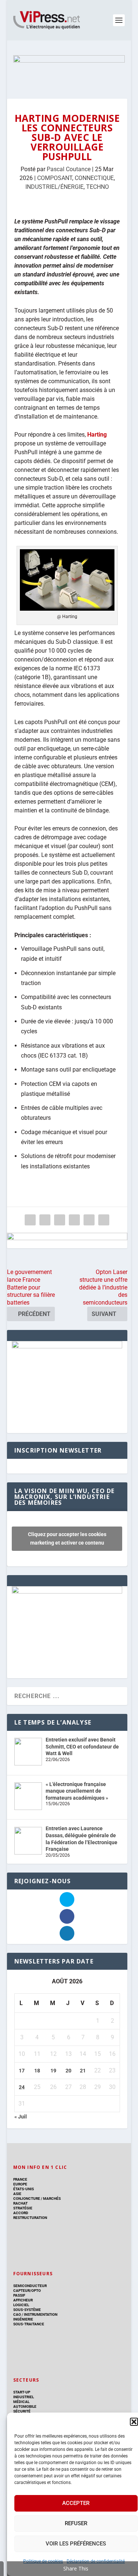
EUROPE (20, 2184)
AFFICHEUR (23, 2300)
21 (83, 2071)
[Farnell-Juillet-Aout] (67, 1592)
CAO (17, 2314)
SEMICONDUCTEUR (30, 2286)
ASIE (17, 2194)
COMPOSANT (55, 178)
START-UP (22, 2392)
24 (22, 2087)
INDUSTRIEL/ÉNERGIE (54, 187)
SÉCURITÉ (22, 2411)
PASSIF (19, 2295)
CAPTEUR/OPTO (27, 2291)
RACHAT (20, 2203)
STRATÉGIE (23, 2208)
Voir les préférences (76, 2544)
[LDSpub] (67, 1241)
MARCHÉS (52, 2199)
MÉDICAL (21, 2402)
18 (37, 2071)
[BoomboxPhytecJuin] (67, 1347)
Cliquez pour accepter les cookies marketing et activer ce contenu (67, 1538)
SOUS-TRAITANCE (29, 2324)
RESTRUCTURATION (30, 2218)
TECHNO (98, 187)
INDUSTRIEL (24, 2397)
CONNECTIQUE (94, 178)
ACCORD (21, 2213)
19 (53, 2071)
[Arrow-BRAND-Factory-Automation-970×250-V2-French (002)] (69, 70)
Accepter (76, 2503)
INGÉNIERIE (23, 2319)
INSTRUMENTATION (40, 2314)
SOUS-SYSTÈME (27, 2310)
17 (22, 2071)
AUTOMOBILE (25, 2406)
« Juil (21, 2117)
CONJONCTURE (27, 2199)
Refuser (76, 2523)
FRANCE (20, 2179)
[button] (134, 2422)
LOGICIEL (21, 2305)
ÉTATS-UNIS (24, 2189)
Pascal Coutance (69, 169)
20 (68, 2071)
